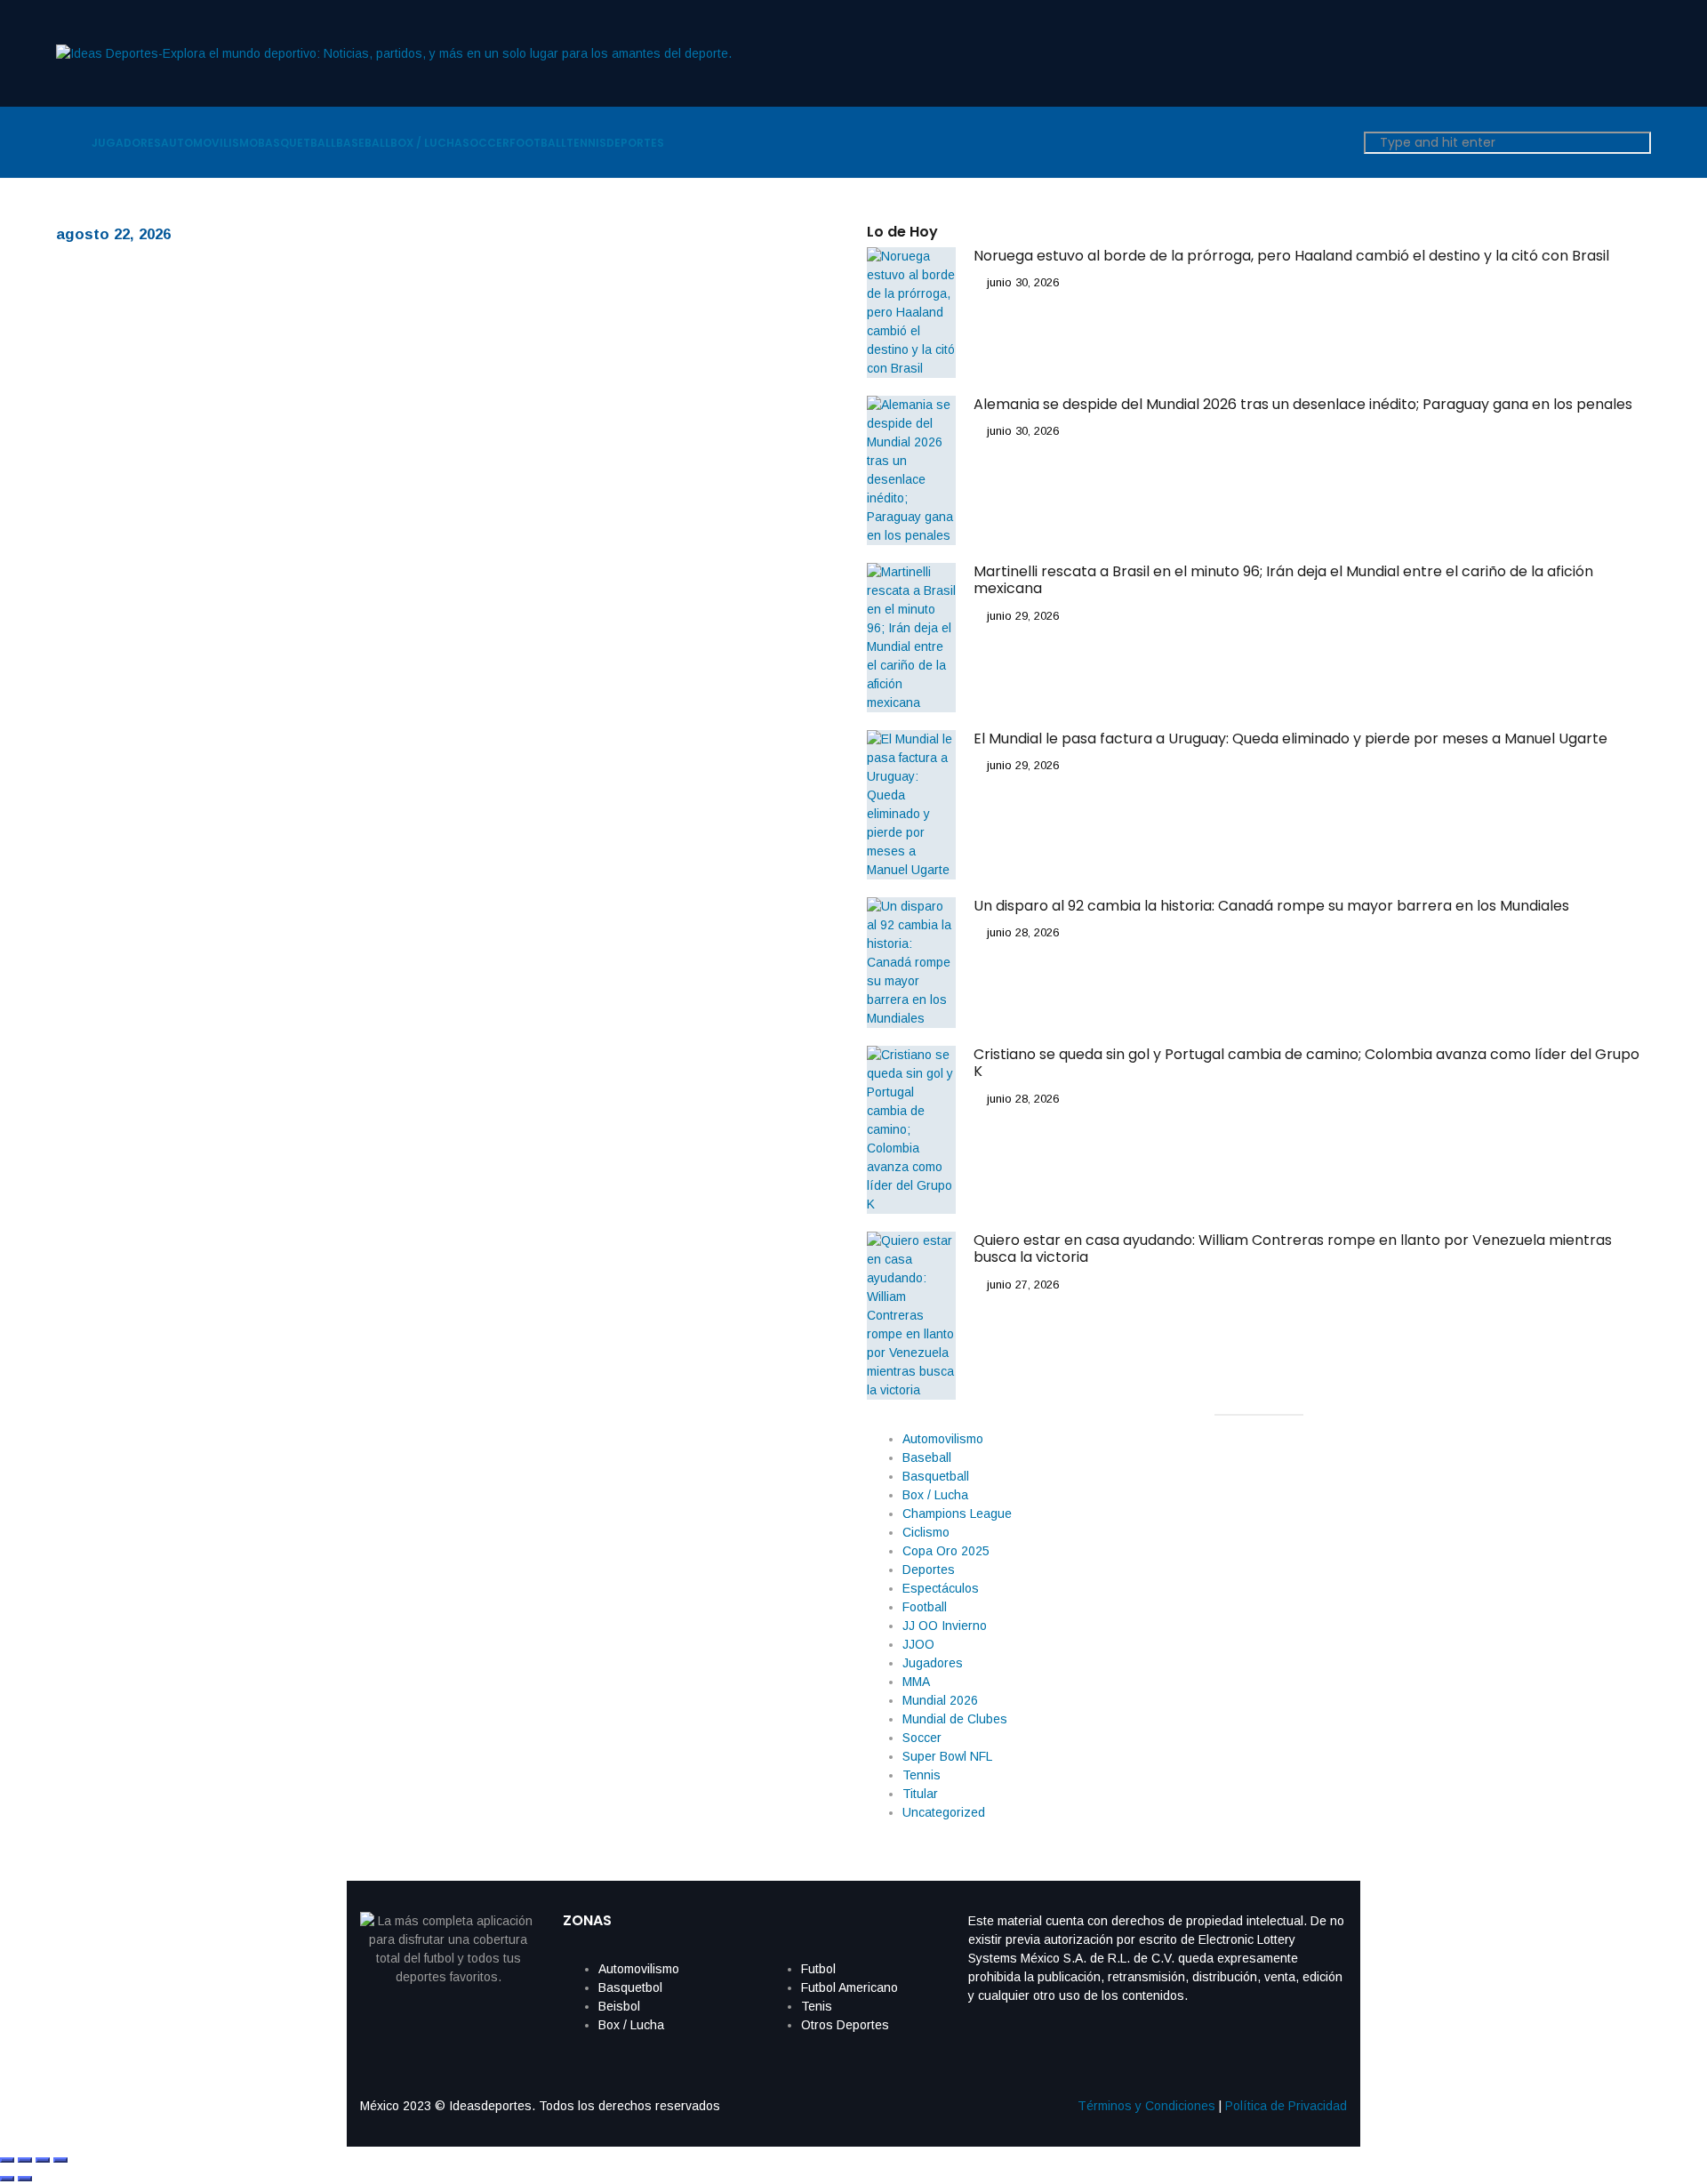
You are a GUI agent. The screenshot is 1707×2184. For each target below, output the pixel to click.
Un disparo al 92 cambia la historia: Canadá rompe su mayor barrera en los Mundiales (1271, 906)
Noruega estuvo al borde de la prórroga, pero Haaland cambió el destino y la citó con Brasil (1293, 256)
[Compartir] (43, 2160)
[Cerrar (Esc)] (60, 2160)
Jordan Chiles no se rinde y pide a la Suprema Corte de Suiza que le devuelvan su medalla (656, 845)
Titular (920, 1794)
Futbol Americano (849, 1987)
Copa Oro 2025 (946, 1551)
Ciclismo (926, 1532)
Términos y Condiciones (1146, 2106)
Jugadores (933, 1663)
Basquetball (936, 1476)
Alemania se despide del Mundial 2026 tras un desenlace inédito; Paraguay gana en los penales (1303, 404)
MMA (916, 1682)
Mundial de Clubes (955, 1719)
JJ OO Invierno (945, 1626)
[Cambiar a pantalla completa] (25, 2160)
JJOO (918, 1644)
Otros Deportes (845, 2025)
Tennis (922, 1775)
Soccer (922, 1738)
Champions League (957, 1514)
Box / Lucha (935, 1495)
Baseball (927, 1457)
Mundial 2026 (940, 1700)
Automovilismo (943, 1439)
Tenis (817, 2006)
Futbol (818, 1969)
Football (925, 1607)
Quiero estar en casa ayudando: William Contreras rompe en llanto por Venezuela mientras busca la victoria (1293, 1249)
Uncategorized (944, 1812)
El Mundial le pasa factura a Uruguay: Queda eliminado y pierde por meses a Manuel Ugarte (1290, 739)
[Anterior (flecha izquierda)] (7, 2179)
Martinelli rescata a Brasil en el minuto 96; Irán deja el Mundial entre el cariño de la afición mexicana (1283, 580)
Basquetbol (630, 1987)
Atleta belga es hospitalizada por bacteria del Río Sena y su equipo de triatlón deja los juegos (655, 1272)
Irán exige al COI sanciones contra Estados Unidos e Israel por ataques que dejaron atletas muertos (652, 418)
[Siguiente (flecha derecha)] (25, 2179)
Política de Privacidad (1286, 2106)
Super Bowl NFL (947, 1756)
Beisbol (619, 2006)
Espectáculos (941, 1588)
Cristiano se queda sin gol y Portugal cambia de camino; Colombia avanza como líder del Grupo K (1306, 1063)
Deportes (929, 1570)
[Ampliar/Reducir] (7, 2160)
